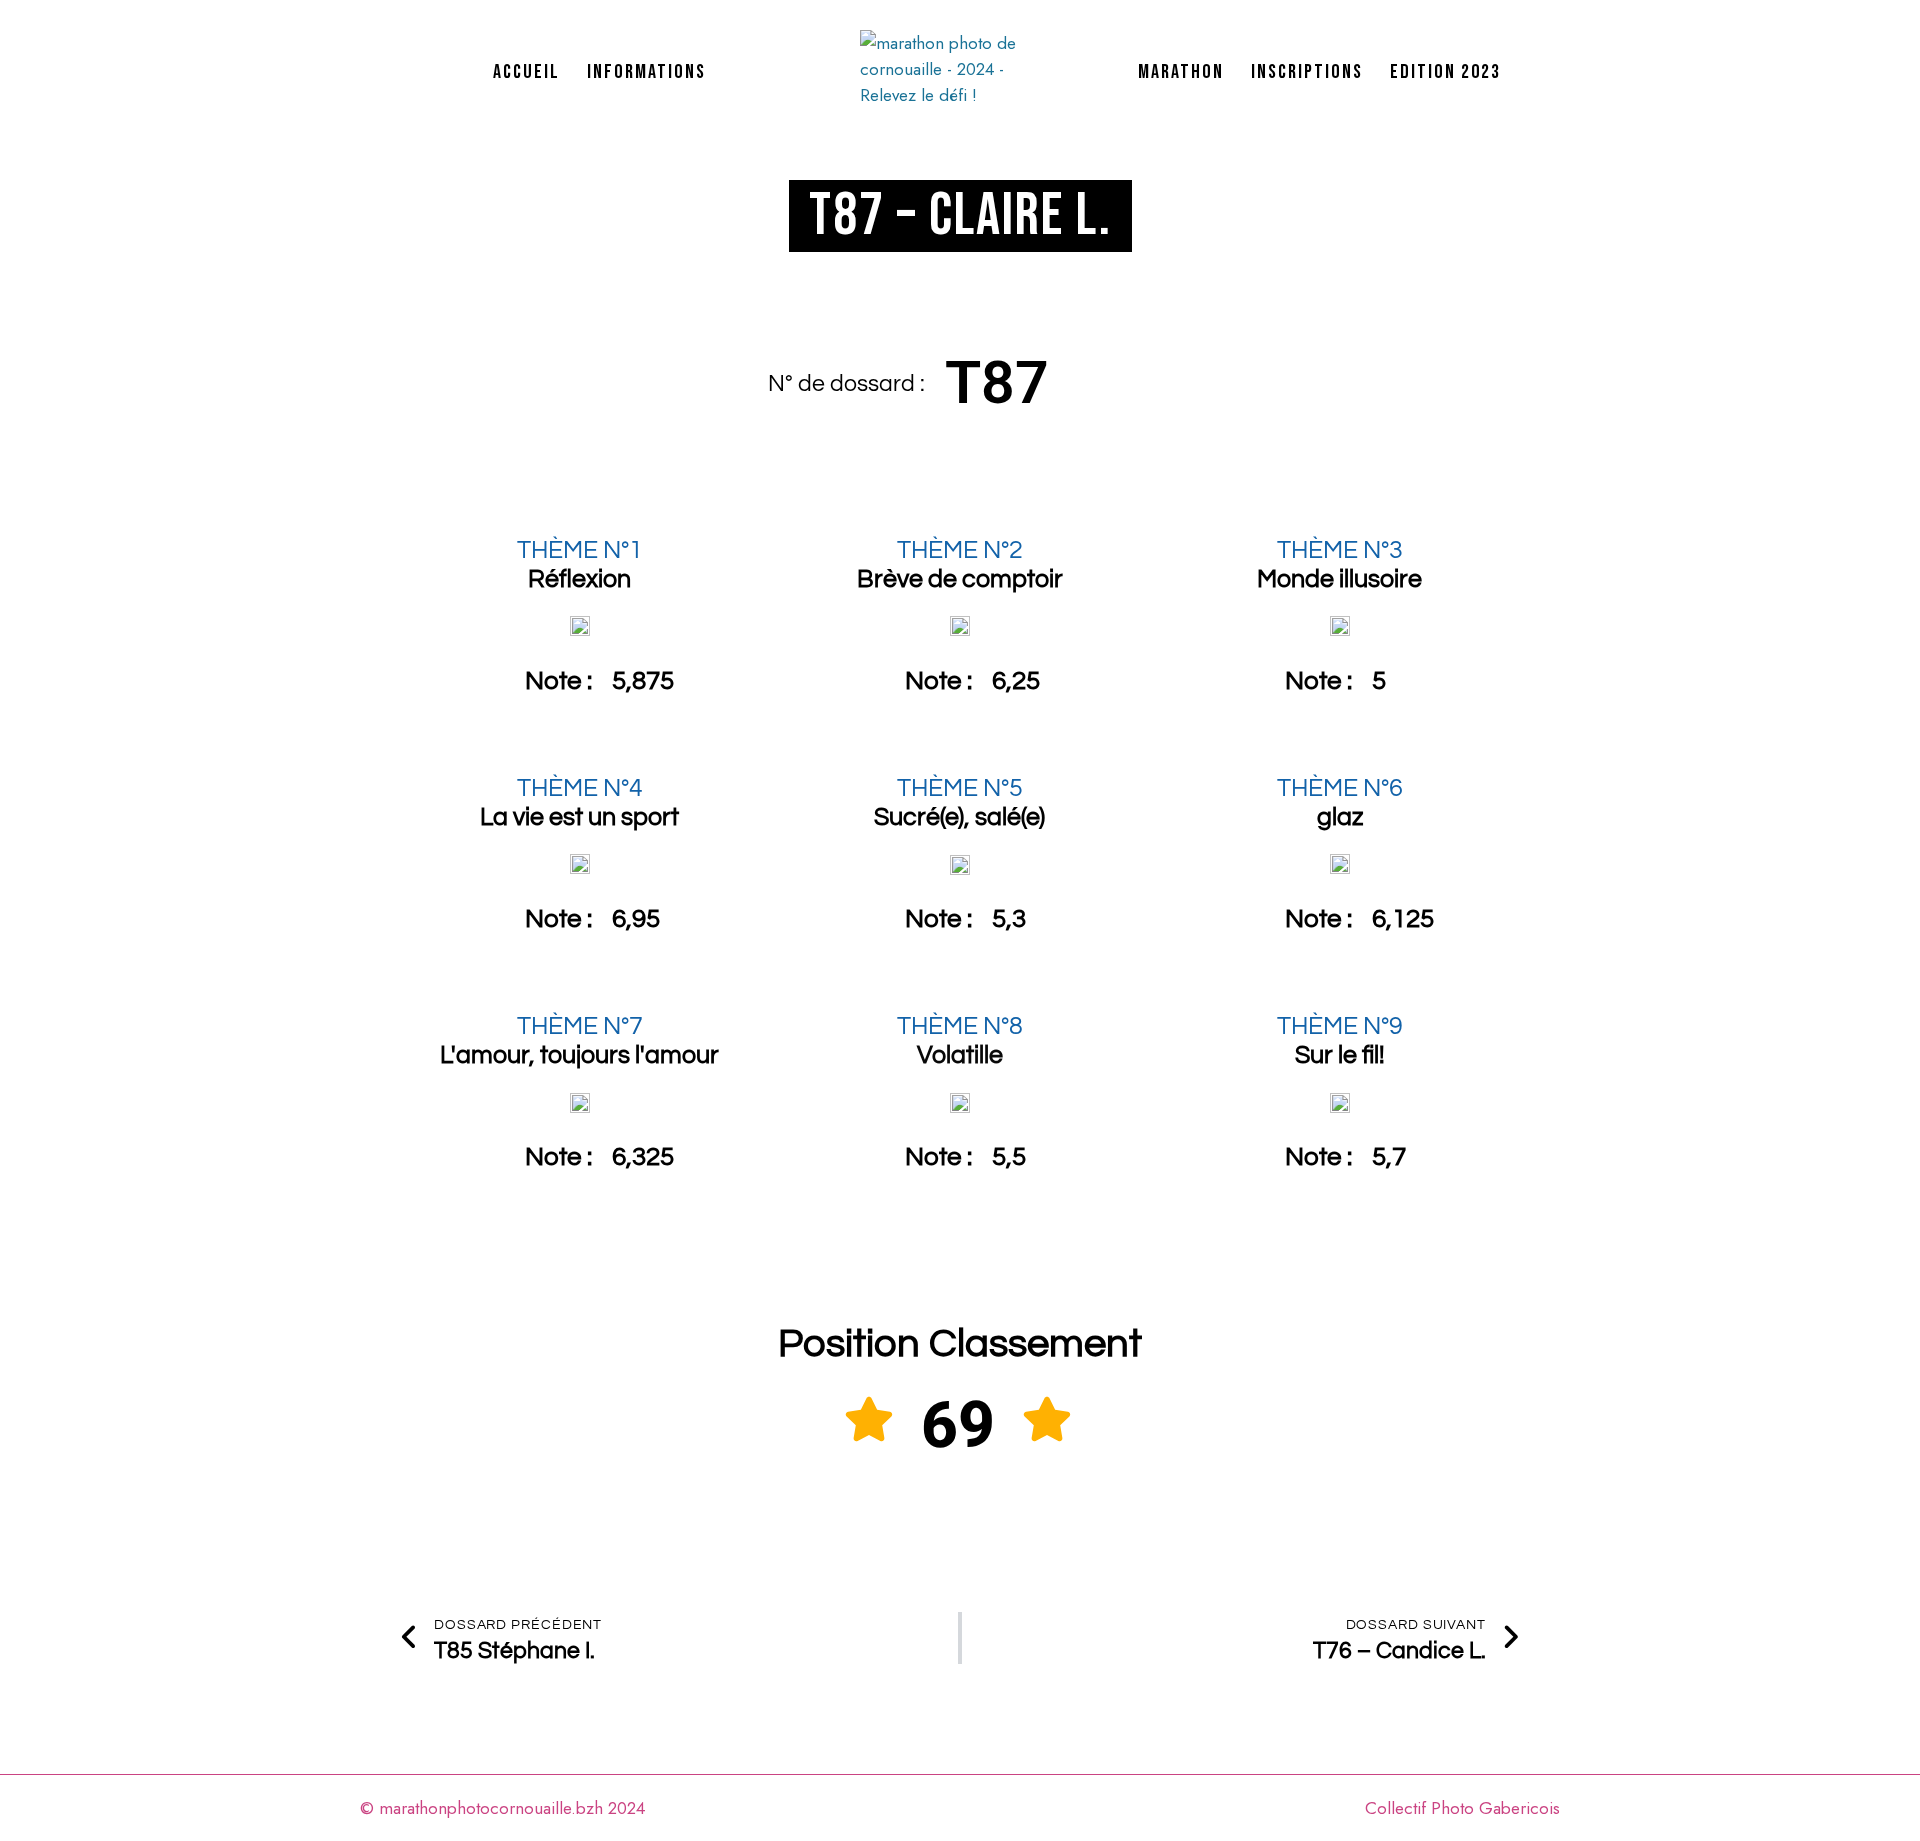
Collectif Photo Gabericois (1462, 1808)
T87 (997, 382)
